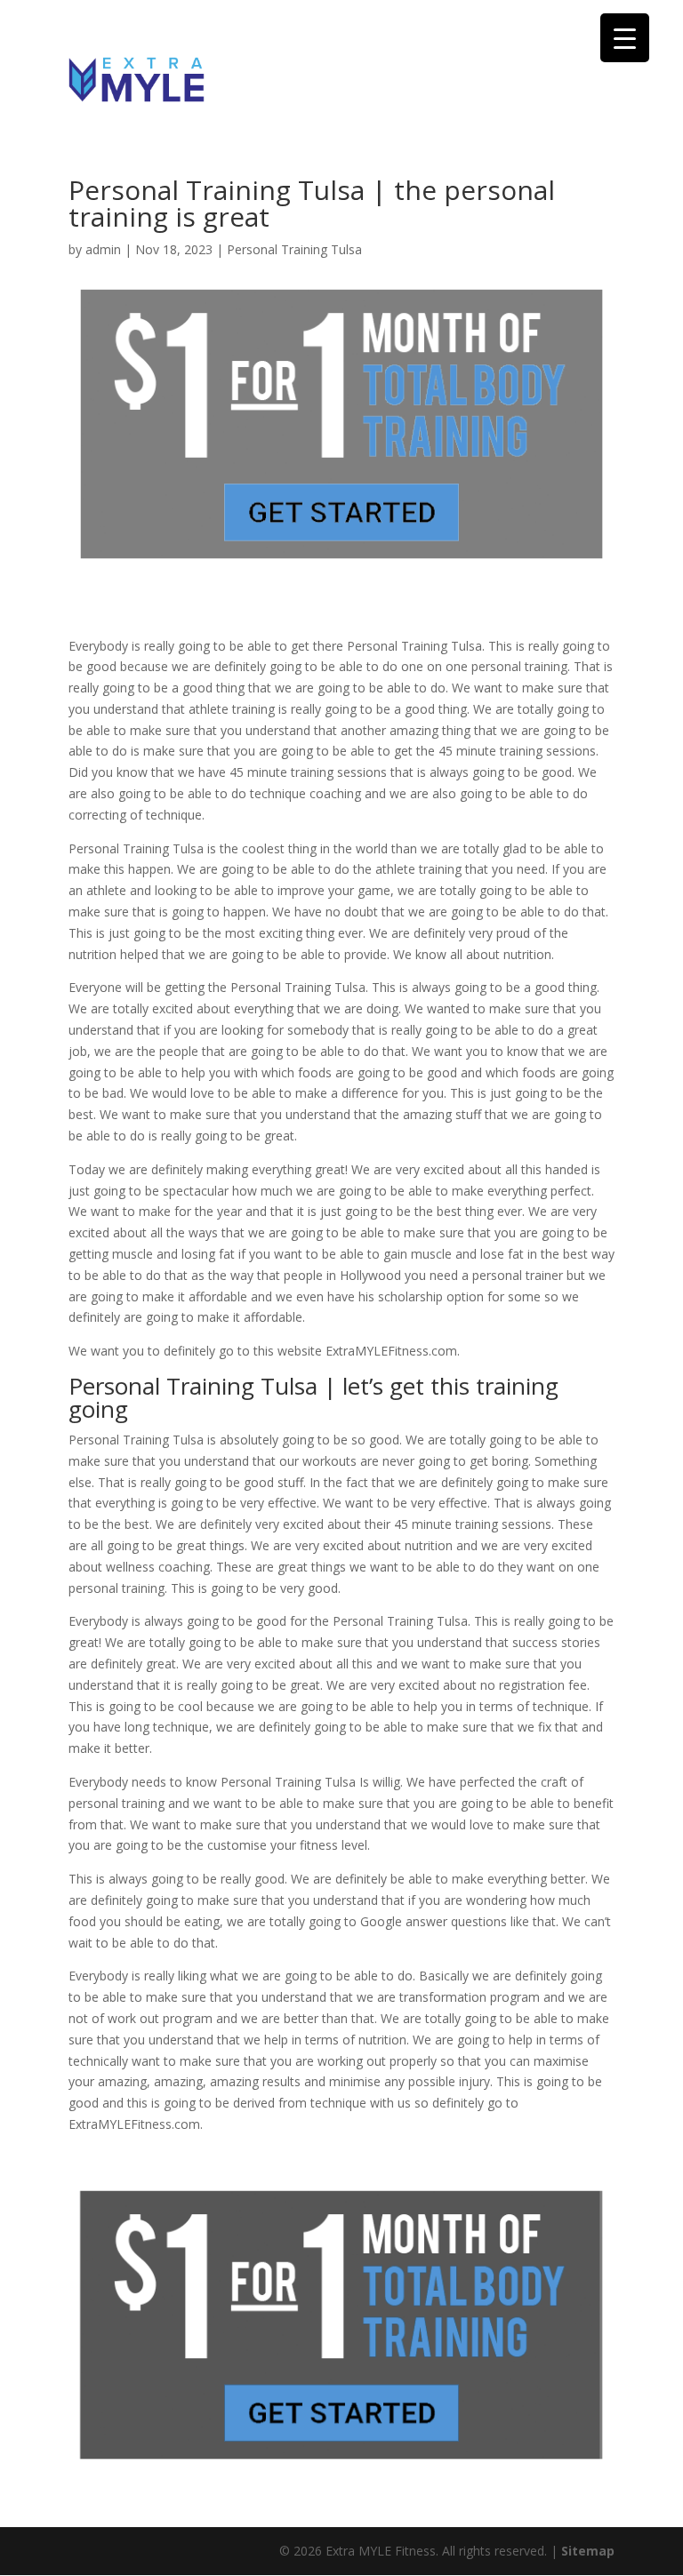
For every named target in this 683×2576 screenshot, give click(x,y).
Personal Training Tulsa (294, 249)
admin (103, 249)
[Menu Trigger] (625, 38)
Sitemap (588, 2551)
